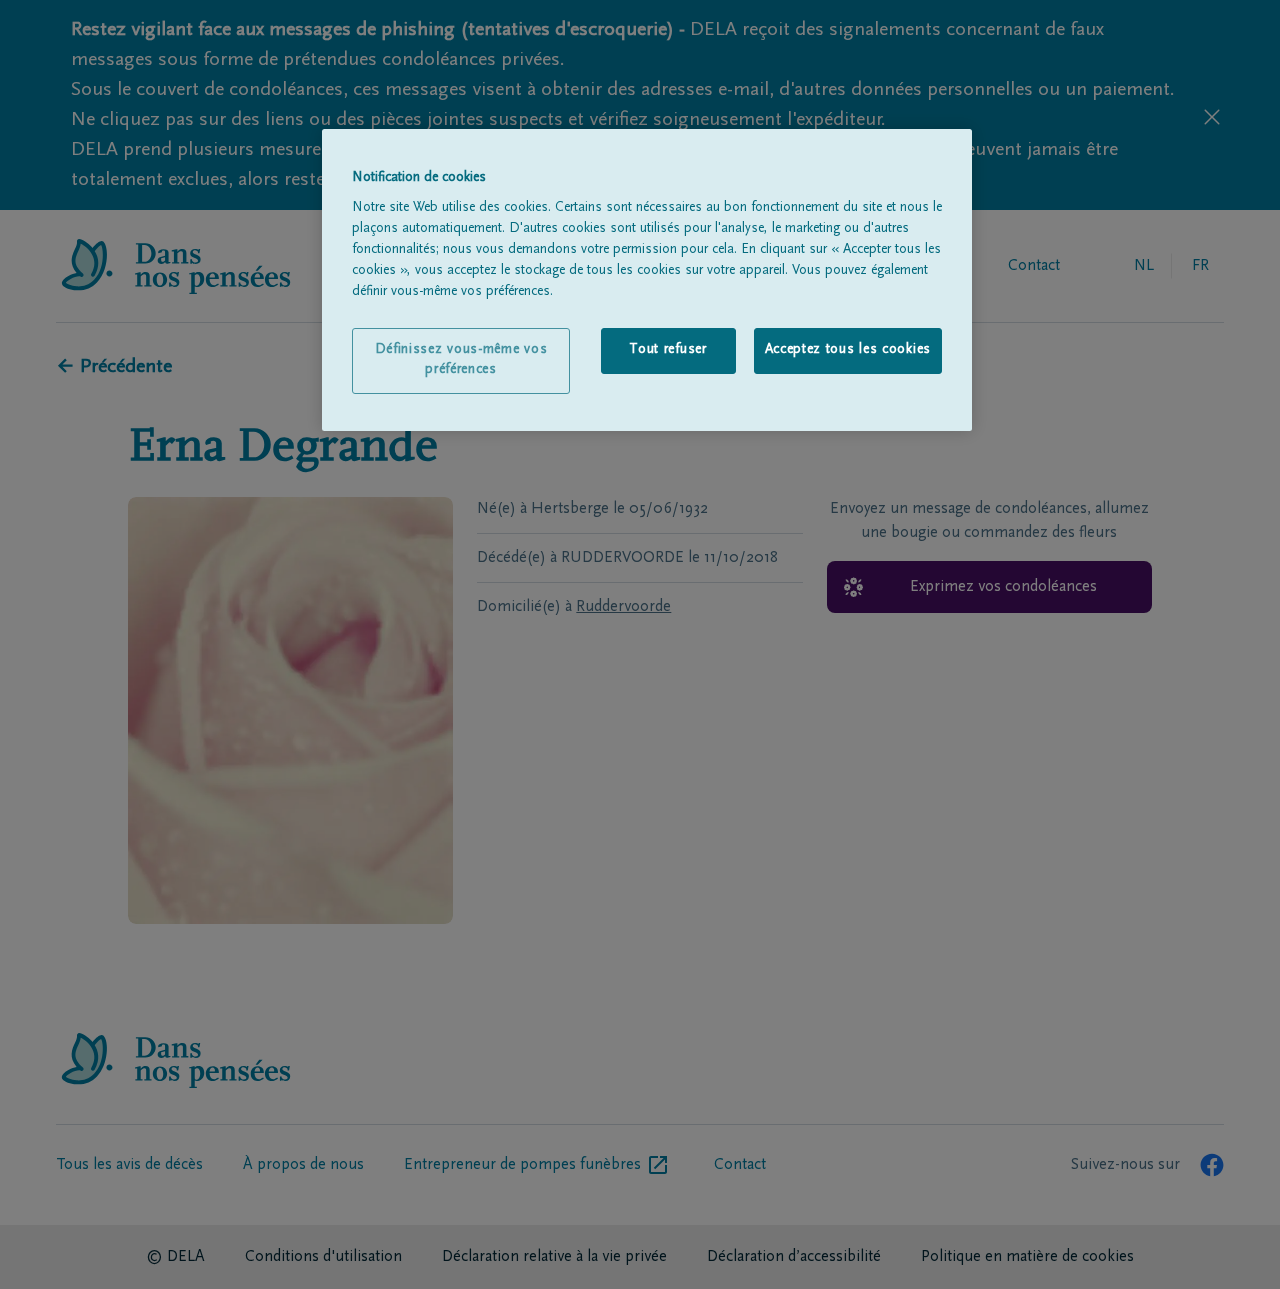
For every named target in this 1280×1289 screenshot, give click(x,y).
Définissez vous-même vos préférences (461, 360)
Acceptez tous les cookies (848, 350)
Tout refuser (667, 350)
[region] (647, 280)
